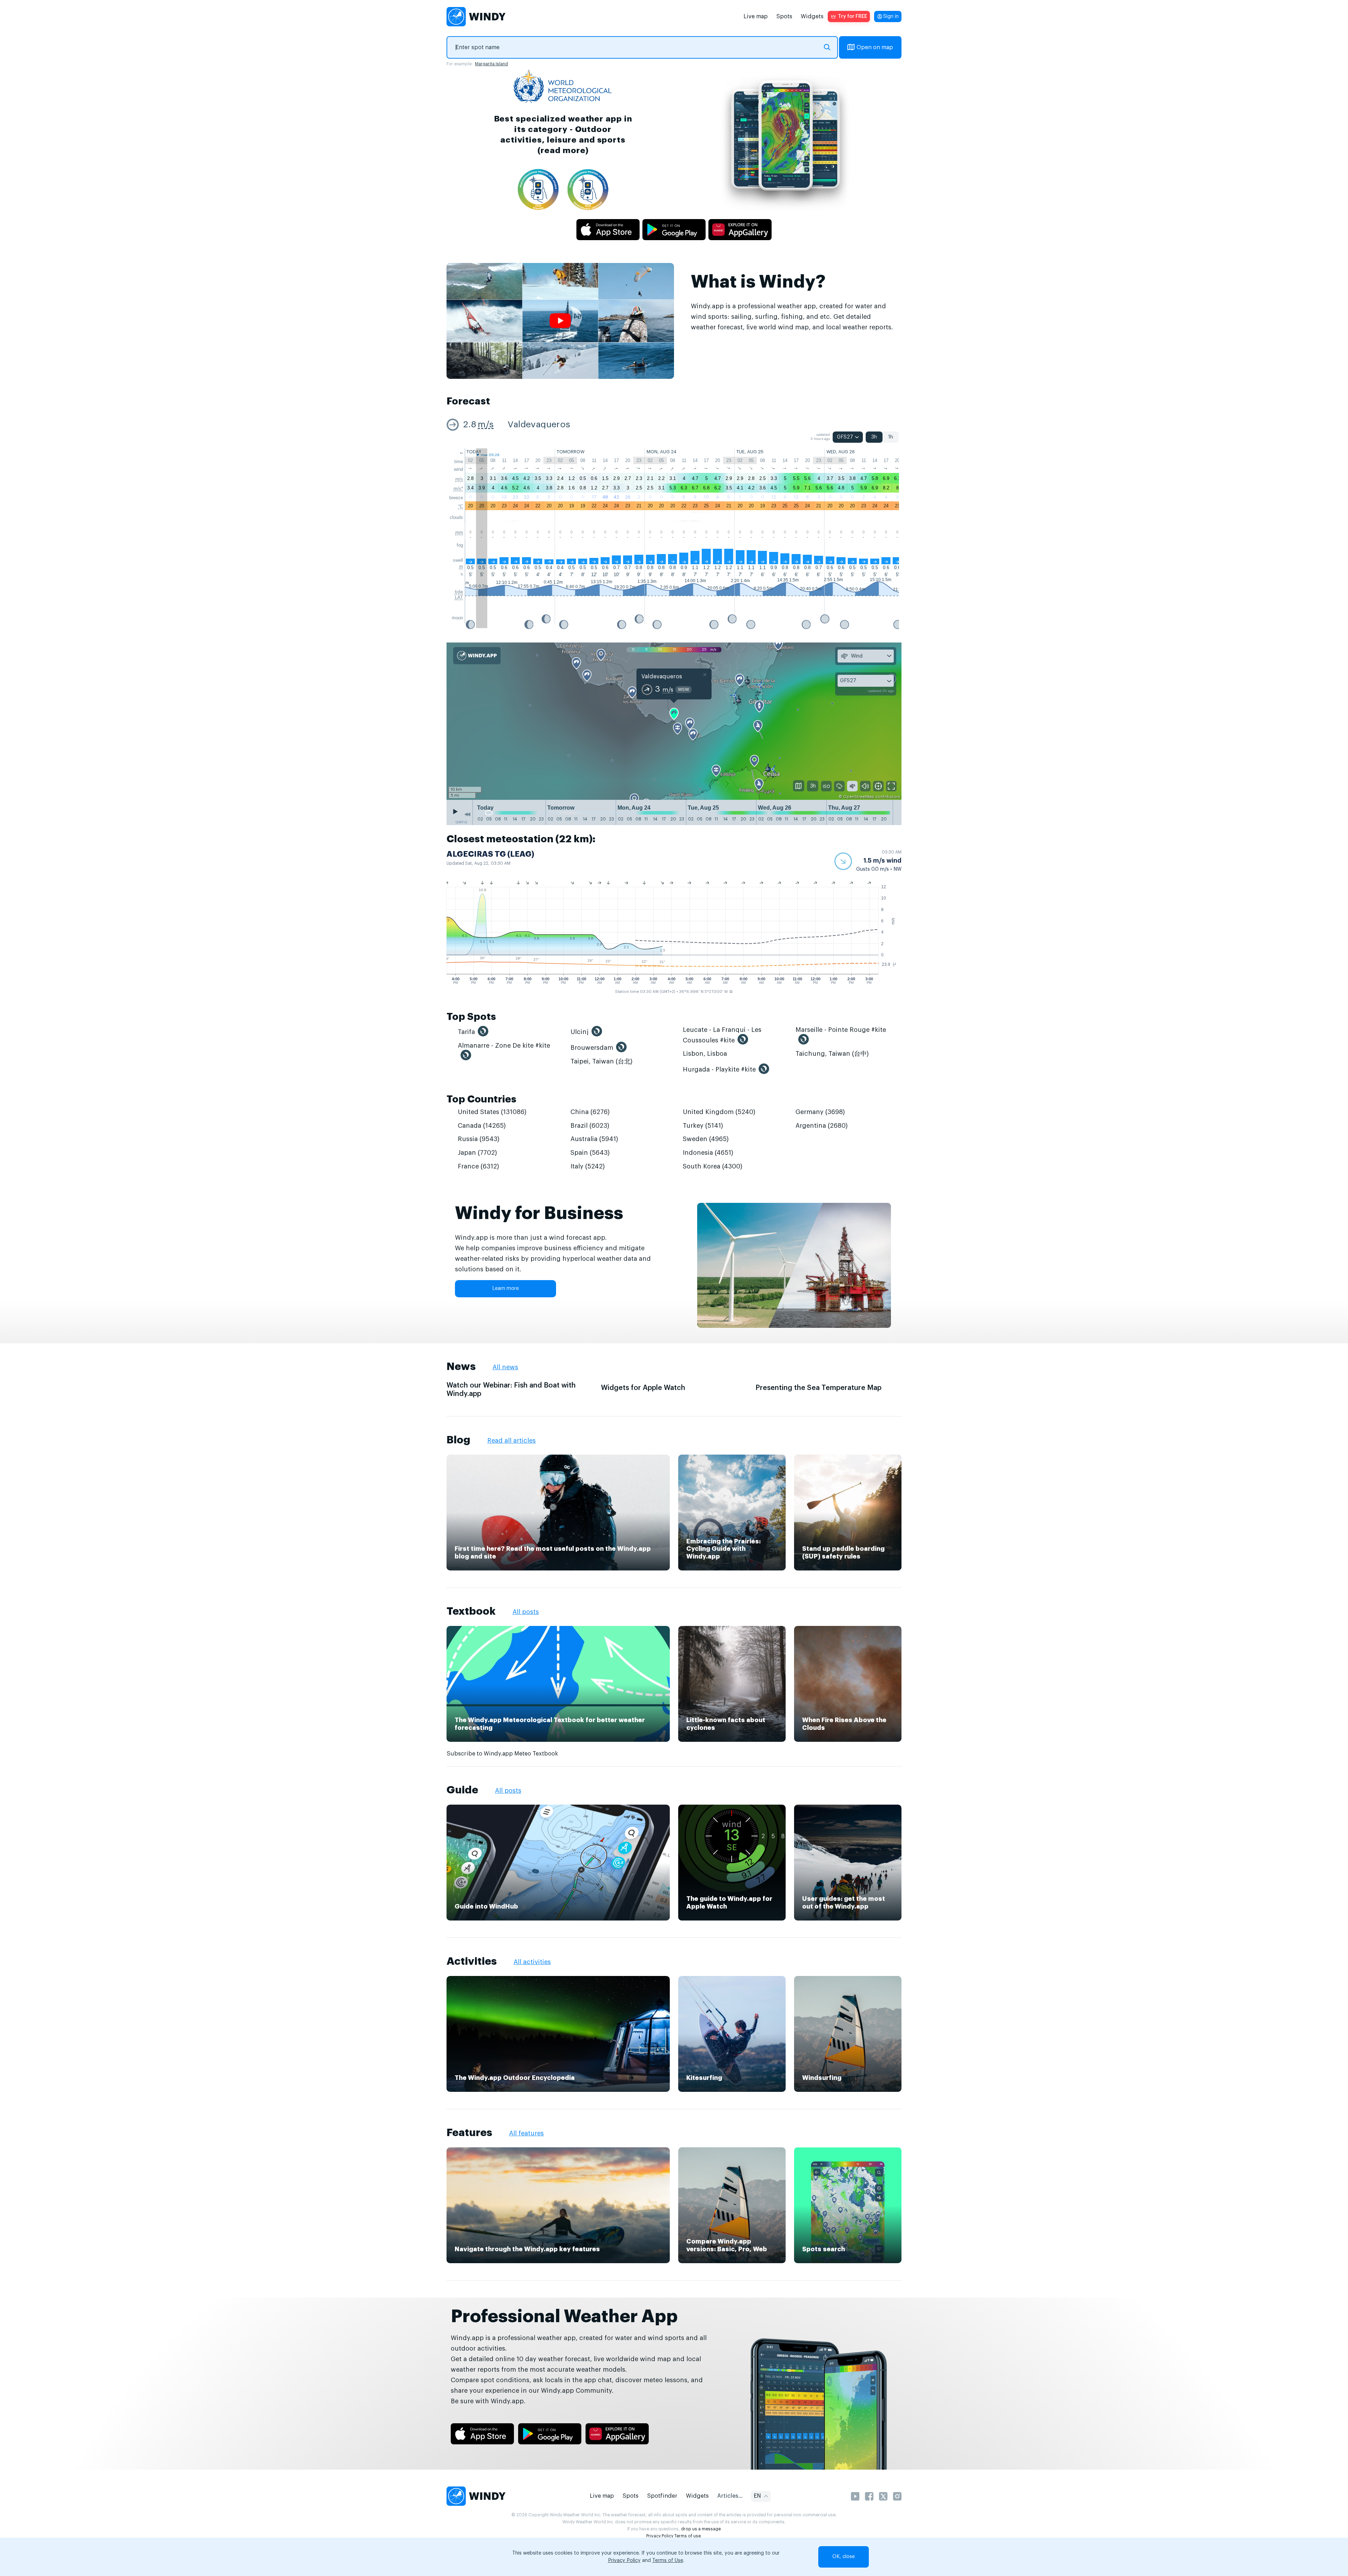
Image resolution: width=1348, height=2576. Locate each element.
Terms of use (688, 2536)
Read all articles (511, 1441)
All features (526, 2133)
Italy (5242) (588, 1166)
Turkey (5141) (703, 1126)
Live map (756, 17)
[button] (868, 861)
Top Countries (481, 1099)
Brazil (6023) (590, 1126)
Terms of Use (668, 2561)
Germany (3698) (820, 1112)
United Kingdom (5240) (719, 1112)
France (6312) (478, 1166)
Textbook (471, 1611)
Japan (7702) (477, 1153)
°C (461, 506)
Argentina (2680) (822, 1126)
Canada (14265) (482, 1126)
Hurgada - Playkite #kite (719, 1069)
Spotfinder (662, 2496)
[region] (674, 722)
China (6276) (590, 1112)
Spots (784, 17)
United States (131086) (492, 1112)
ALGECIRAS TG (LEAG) (490, 854)
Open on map (875, 47)
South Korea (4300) (713, 1166)
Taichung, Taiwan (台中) (832, 1054)
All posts (526, 1612)
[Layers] (799, 786)
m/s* (458, 489)
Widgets (812, 17)
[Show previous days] (467, 814)
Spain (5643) (590, 1153)
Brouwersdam (592, 1048)
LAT (459, 597)
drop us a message (701, 2529)
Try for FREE (853, 17)
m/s (486, 425)
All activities (532, 1962)
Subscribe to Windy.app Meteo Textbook (502, 1754)
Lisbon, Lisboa (705, 1054)
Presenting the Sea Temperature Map (818, 1388)
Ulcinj (580, 1032)
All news (505, 1367)
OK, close (844, 2557)
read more (563, 150)
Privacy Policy (660, 2536)
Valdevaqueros (539, 425)
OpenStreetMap (859, 797)
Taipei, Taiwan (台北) (602, 1061)
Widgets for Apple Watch (643, 1388)
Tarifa (466, 1032)
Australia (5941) (594, 1139)
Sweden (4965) (706, 1139)
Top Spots (471, 1017)
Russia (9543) (479, 1139)
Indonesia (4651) (708, 1153)
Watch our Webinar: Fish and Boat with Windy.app (511, 1390)
